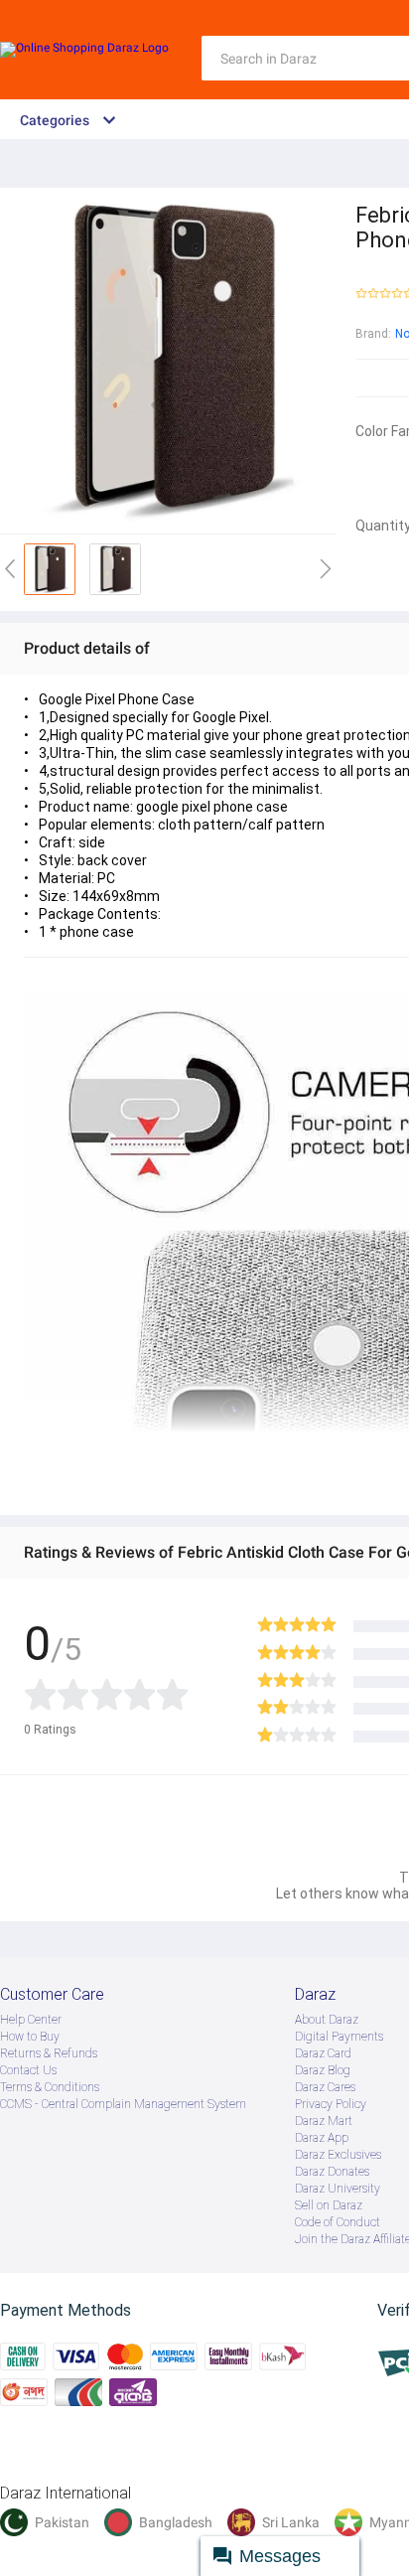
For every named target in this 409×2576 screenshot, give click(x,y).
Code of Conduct (338, 2222)
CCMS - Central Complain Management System (123, 2104)
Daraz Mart (324, 2121)
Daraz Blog (323, 2070)
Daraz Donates (332, 2172)
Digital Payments (339, 2037)
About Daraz (327, 2020)
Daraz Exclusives (338, 2155)
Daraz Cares (325, 2087)
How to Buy (30, 2037)
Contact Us (28, 2070)
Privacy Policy (331, 2104)
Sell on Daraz (329, 2205)
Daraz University (338, 2189)
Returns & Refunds (49, 2053)
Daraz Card (323, 2053)
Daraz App (322, 2138)
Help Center (31, 2020)
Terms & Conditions (50, 2087)
